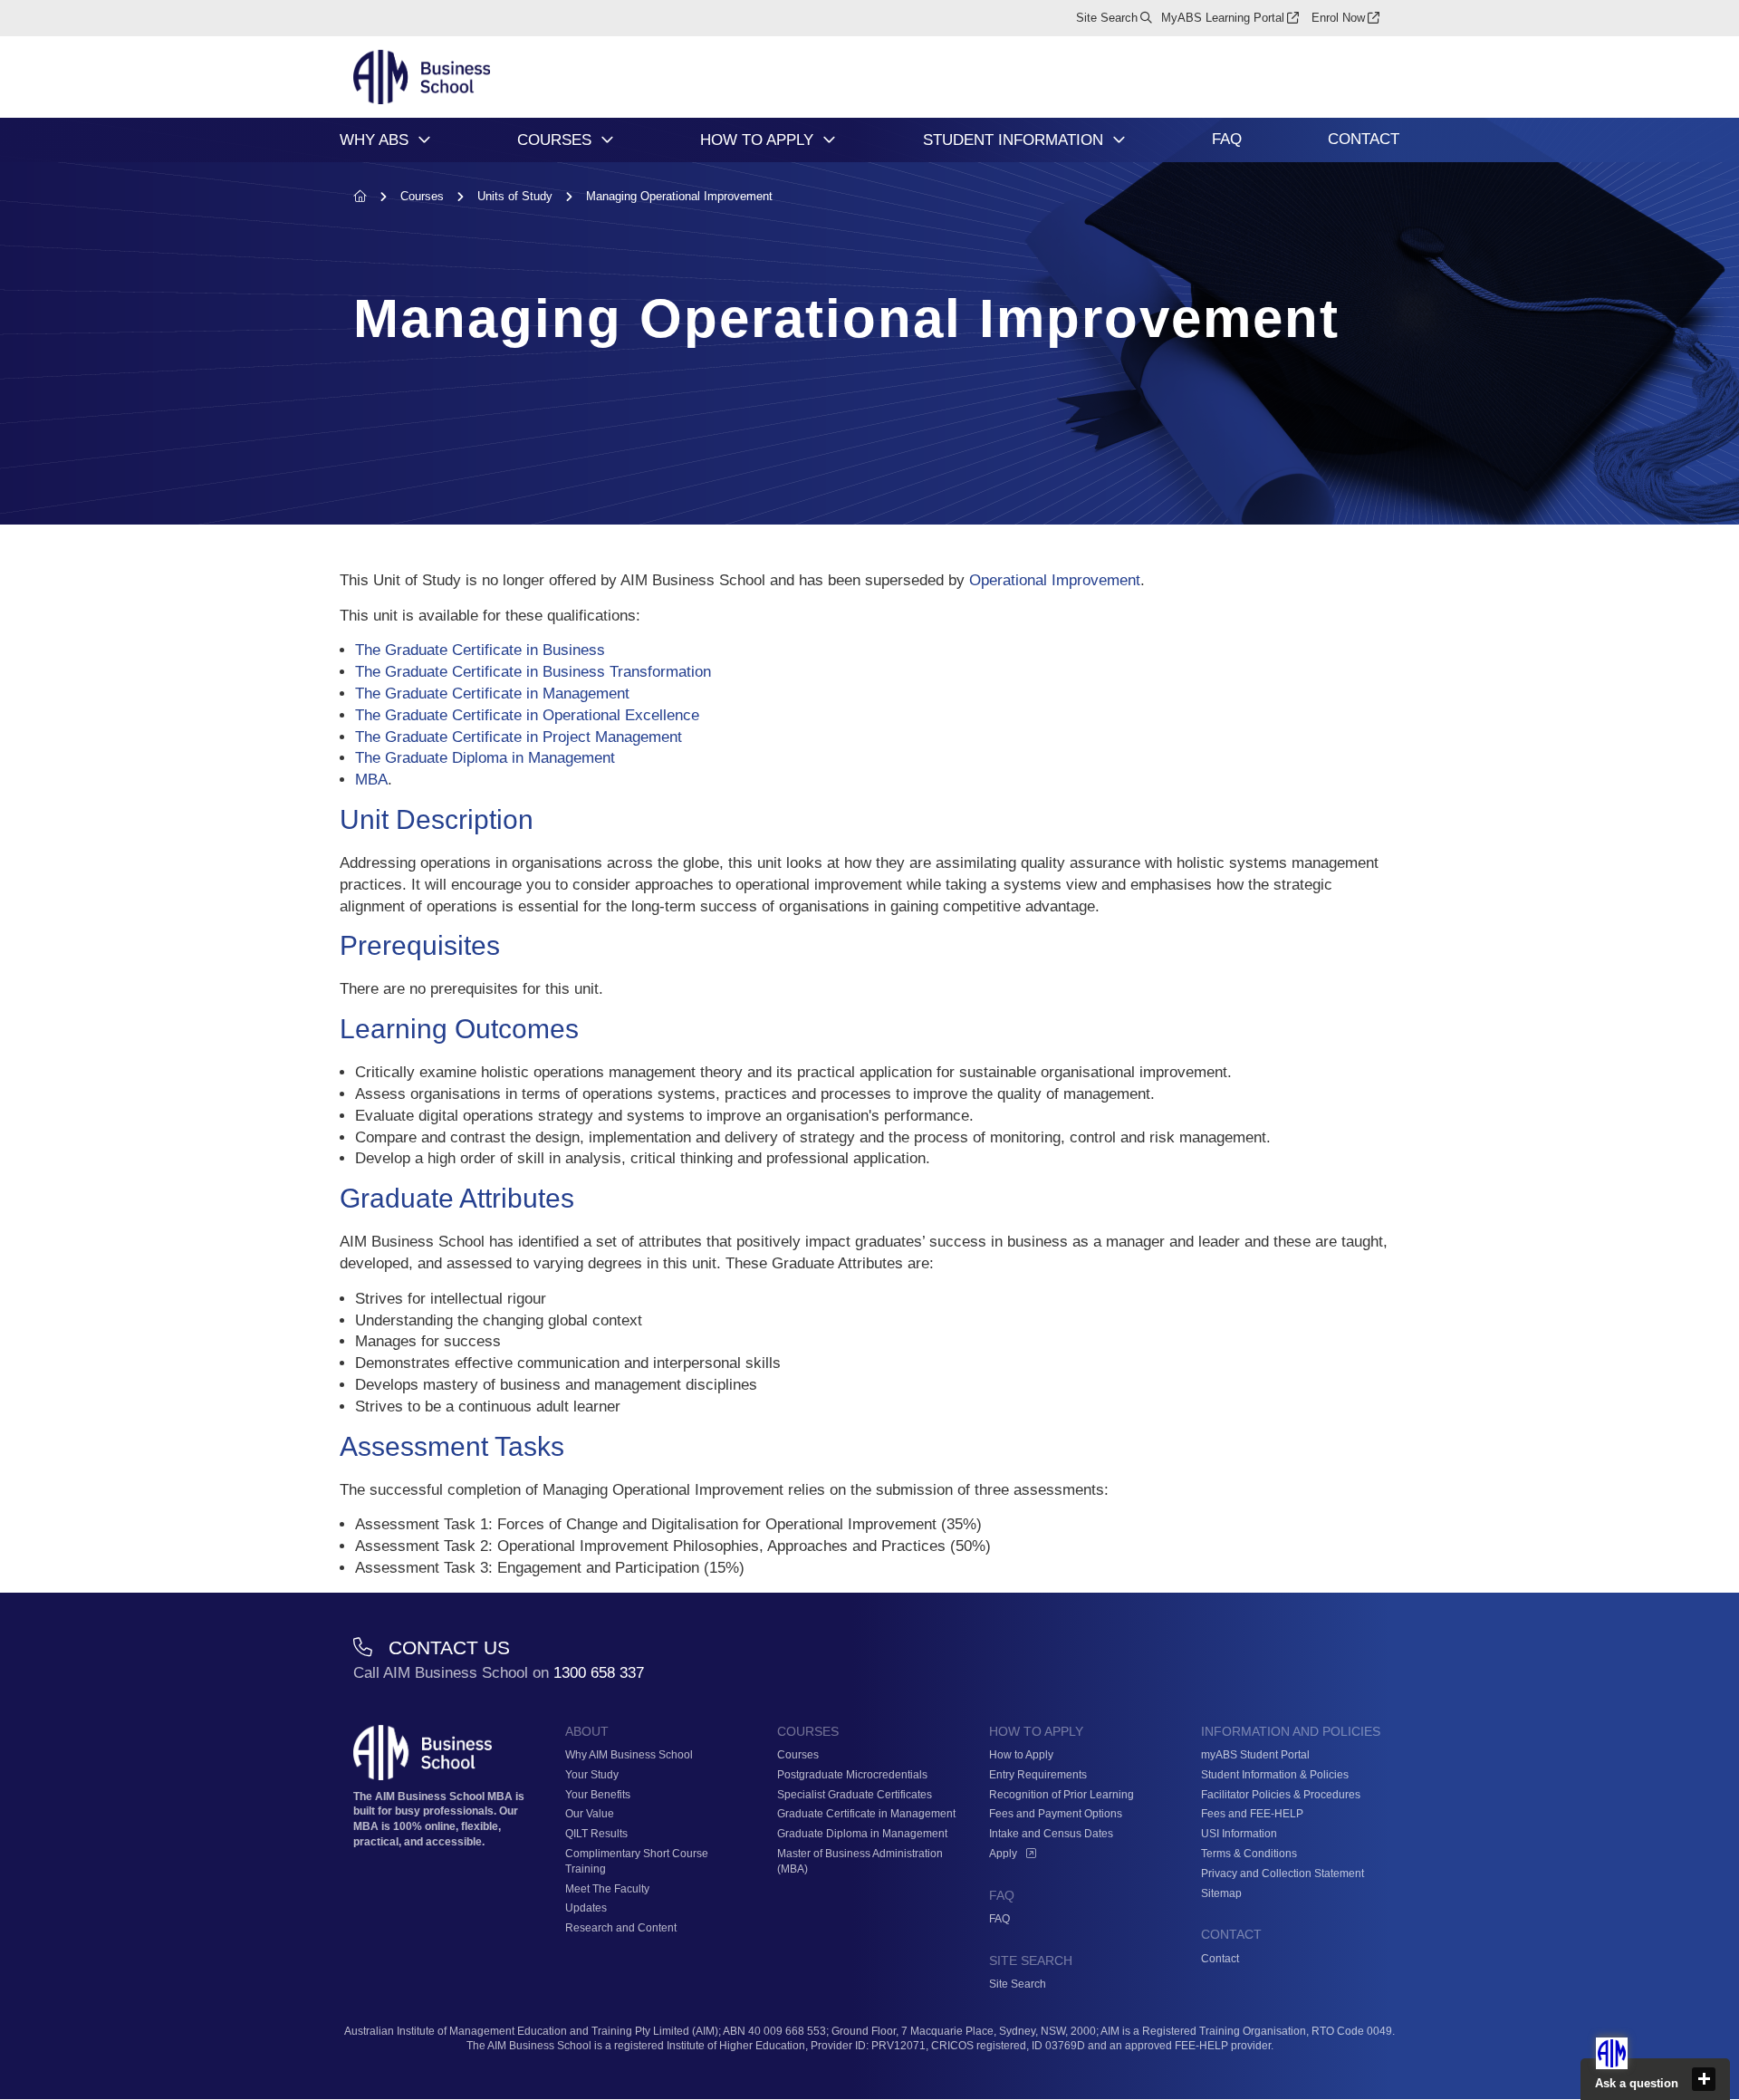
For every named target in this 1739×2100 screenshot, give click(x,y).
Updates (586, 1908)
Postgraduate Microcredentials (852, 1775)
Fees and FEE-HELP (1252, 1814)
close (1704, 2079)
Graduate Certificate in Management (866, 1814)
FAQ (1227, 139)
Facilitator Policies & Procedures (1281, 1795)
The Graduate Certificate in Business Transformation (533, 672)
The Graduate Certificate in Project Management (519, 737)
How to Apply (757, 140)
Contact (1364, 139)
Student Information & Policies (1275, 1775)
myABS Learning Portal (1223, 18)
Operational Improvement (1055, 580)
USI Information (1239, 1834)
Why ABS (374, 140)
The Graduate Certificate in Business (480, 650)
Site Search (1107, 18)
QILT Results (596, 1834)
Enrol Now (1338, 18)
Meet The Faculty (607, 1889)
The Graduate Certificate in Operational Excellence (527, 715)
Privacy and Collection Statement (1283, 1874)
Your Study (592, 1775)
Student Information (1013, 140)
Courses (554, 140)
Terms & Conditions (1249, 1854)
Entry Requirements (1038, 1775)
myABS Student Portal (1255, 1755)
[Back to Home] (422, 78)
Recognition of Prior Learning (1062, 1795)
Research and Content (621, 1928)
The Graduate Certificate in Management (492, 694)
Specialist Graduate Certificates (855, 1795)
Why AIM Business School (629, 1755)
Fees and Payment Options (1056, 1814)
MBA (371, 780)
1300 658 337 (599, 1673)
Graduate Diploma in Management (862, 1834)
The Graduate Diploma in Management (485, 758)
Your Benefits (598, 1795)
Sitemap (1221, 1893)
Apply (1003, 1854)
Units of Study (517, 196)
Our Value (590, 1814)
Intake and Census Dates (1051, 1834)
